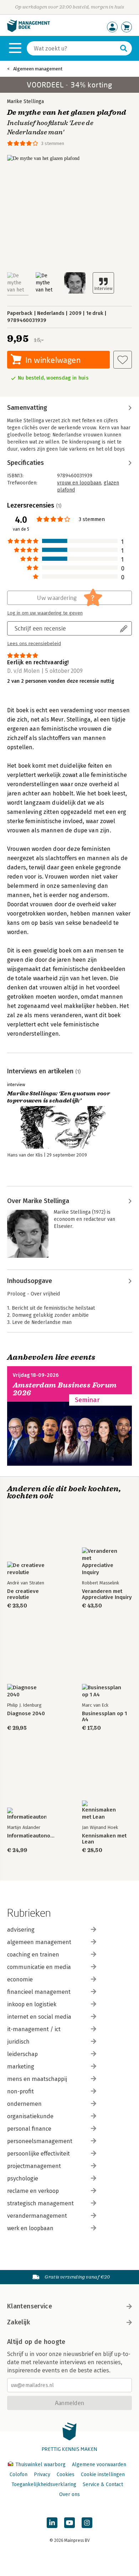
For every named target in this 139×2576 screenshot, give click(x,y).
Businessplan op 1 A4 (104, 1717)
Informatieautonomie (32, 1836)
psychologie (23, 2178)
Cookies (66, 2475)
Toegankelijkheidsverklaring (44, 2484)
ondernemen (24, 2104)
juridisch (18, 2042)
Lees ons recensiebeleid (34, 644)
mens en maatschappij (37, 2079)
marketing (21, 2067)
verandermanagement (37, 2216)
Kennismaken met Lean (104, 1839)
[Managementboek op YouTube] (69, 2523)
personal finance (29, 2129)
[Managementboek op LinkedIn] (52, 2523)
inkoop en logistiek (32, 2004)
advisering (21, 1930)
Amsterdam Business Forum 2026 (65, 1389)
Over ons (69, 2494)
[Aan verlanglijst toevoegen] (123, 360)
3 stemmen (53, 143)
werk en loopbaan (30, 2228)
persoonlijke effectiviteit (38, 2154)
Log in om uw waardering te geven (45, 613)
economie (20, 1979)
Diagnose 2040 (26, 1714)
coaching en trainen (33, 1955)
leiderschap (22, 2054)
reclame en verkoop (33, 2191)
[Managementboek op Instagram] (87, 2523)
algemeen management (39, 1942)
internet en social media (39, 2017)
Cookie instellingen (103, 2475)
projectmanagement (34, 2166)
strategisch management (40, 2203)
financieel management (39, 1992)
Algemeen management (38, 69)
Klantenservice (30, 2306)
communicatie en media (39, 1967)
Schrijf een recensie (40, 628)
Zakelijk (19, 2322)
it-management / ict (34, 2029)
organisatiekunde (30, 2116)
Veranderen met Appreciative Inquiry (107, 1594)
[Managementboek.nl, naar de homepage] (29, 30)
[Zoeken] (124, 48)
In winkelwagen (53, 360)
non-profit (20, 2091)
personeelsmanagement (40, 2141)
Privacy (42, 2475)
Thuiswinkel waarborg (40, 2465)
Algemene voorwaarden (99, 2465)
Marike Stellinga (25, 101)
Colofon (19, 2475)
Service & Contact (103, 2484)
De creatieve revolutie (23, 1594)
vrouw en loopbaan (79, 483)
